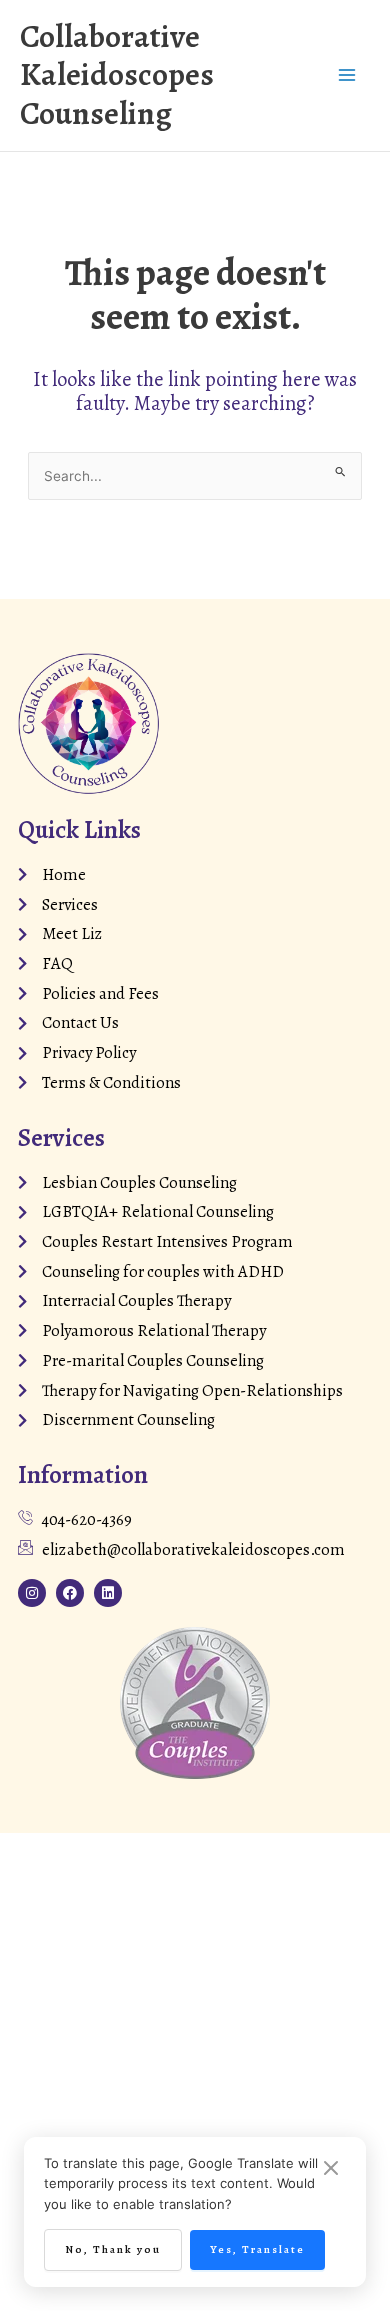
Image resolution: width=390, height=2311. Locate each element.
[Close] (331, 2169)
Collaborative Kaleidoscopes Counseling (117, 75)
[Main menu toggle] (346, 75)
